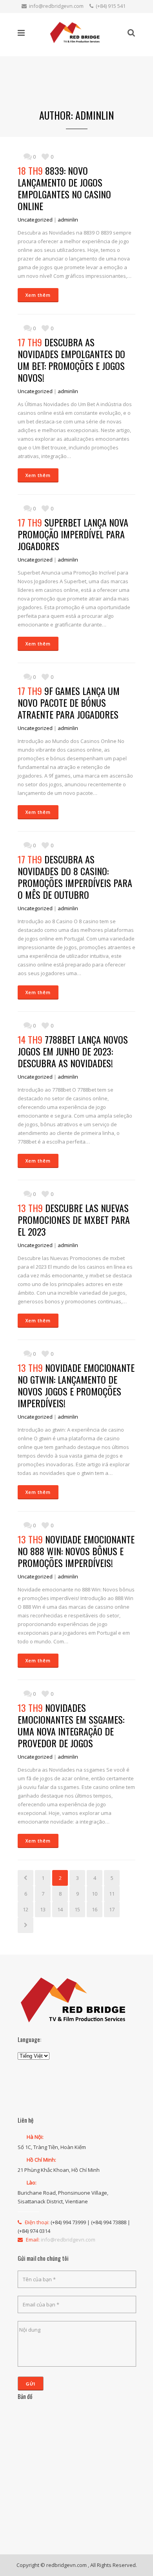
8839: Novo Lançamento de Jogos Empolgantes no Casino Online (64, 188)
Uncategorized (35, 220)
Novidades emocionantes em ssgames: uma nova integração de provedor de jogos (71, 1725)
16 (95, 1909)
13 (43, 1909)
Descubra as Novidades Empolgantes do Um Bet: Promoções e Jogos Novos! (71, 360)
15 (77, 1909)
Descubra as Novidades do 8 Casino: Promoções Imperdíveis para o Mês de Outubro (75, 877)
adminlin (68, 220)
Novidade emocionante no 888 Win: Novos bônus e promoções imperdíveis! (76, 1551)
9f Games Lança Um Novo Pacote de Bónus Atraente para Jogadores (69, 702)
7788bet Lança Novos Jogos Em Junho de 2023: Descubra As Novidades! (73, 1051)
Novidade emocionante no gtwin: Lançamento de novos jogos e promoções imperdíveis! (76, 1385)
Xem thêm (38, 295)
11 (112, 1894)
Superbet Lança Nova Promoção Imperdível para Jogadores (73, 534)
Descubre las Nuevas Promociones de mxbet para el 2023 (74, 1220)
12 (25, 1909)
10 (95, 1894)
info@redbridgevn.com (56, 6)
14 (60, 1909)
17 (112, 1909)
